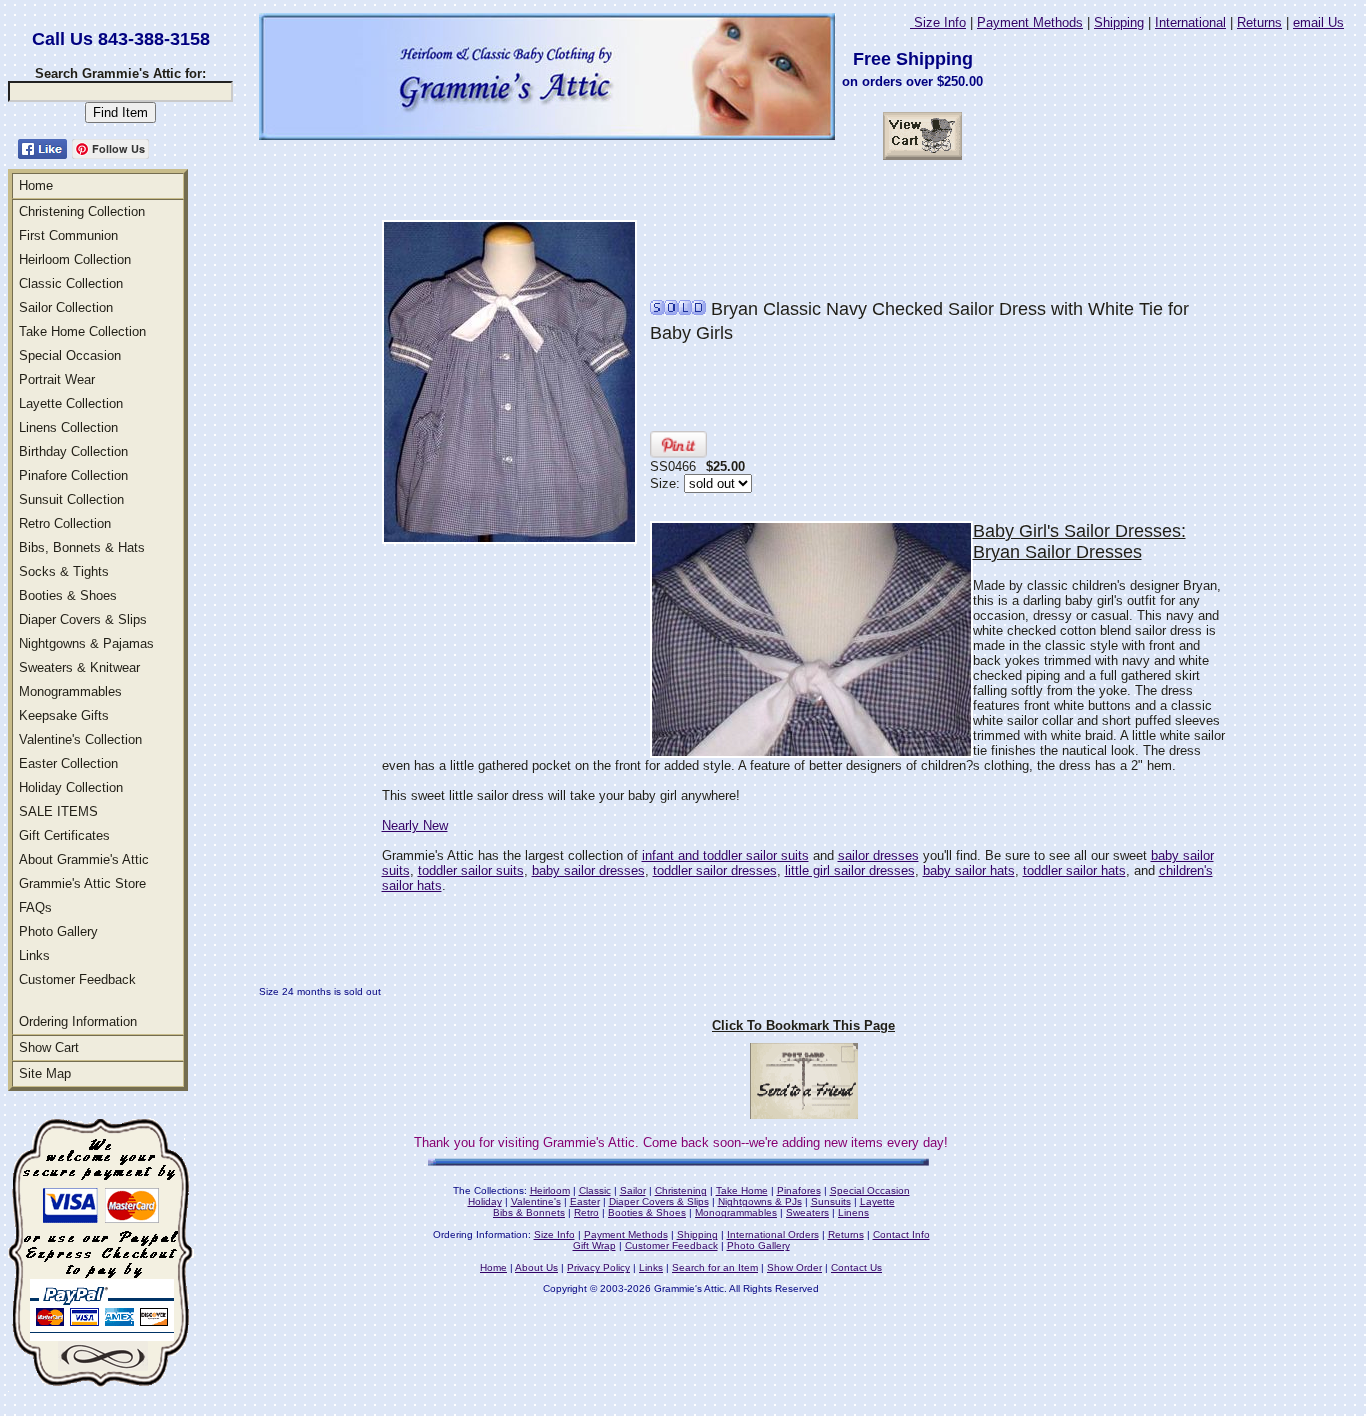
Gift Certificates (64, 835)
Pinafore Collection (73, 475)
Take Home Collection (82, 331)
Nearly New (415, 825)
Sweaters (807, 1212)
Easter (585, 1201)
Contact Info (901, 1234)
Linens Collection (68, 427)
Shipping (1119, 22)
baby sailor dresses (588, 870)
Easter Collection (68, 763)
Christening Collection (82, 211)
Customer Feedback (77, 979)
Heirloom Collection (75, 259)
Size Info (938, 22)
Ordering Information (78, 1021)
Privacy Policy (598, 1267)
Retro (586, 1212)
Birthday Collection (73, 451)
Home (36, 185)
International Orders (773, 1234)
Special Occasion (70, 355)
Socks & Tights (64, 571)
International (1190, 22)
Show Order (794, 1267)
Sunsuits (831, 1201)
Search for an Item (715, 1267)
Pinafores (799, 1190)
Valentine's (536, 1201)
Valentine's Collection (80, 739)
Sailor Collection (66, 307)
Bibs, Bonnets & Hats (82, 547)
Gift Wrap (594, 1245)
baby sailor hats (969, 870)
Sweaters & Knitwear (79, 667)
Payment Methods (1030, 22)
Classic (595, 1190)
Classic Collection (71, 283)
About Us (536, 1267)
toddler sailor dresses (715, 870)
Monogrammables (70, 691)
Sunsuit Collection (71, 499)
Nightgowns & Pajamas (86, 643)
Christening (681, 1190)
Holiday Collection (71, 787)
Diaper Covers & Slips (83, 619)
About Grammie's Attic (84, 859)
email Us (1318, 22)
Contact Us (856, 1267)
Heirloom (550, 1190)
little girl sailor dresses (850, 870)
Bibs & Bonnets (529, 1212)
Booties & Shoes (68, 595)
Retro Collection (65, 523)
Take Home (742, 1190)
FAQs (35, 907)
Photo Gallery (58, 931)
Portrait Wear (57, 379)
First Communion (68, 235)
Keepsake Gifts (64, 715)
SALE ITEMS (58, 811)
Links (34, 955)
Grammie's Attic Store (82, 883)
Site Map (45, 1073)
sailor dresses (878, 855)
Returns (1259, 22)
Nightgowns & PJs (760, 1201)
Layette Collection (71, 403)
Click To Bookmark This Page (803, 1025)
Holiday (485, 1201)
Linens (853, 1212)
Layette (877, 1201)
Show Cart (49, 1047)
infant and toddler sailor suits (725, 855)
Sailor (633, 1190)
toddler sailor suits (471, 870)
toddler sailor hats (1074, 870)
